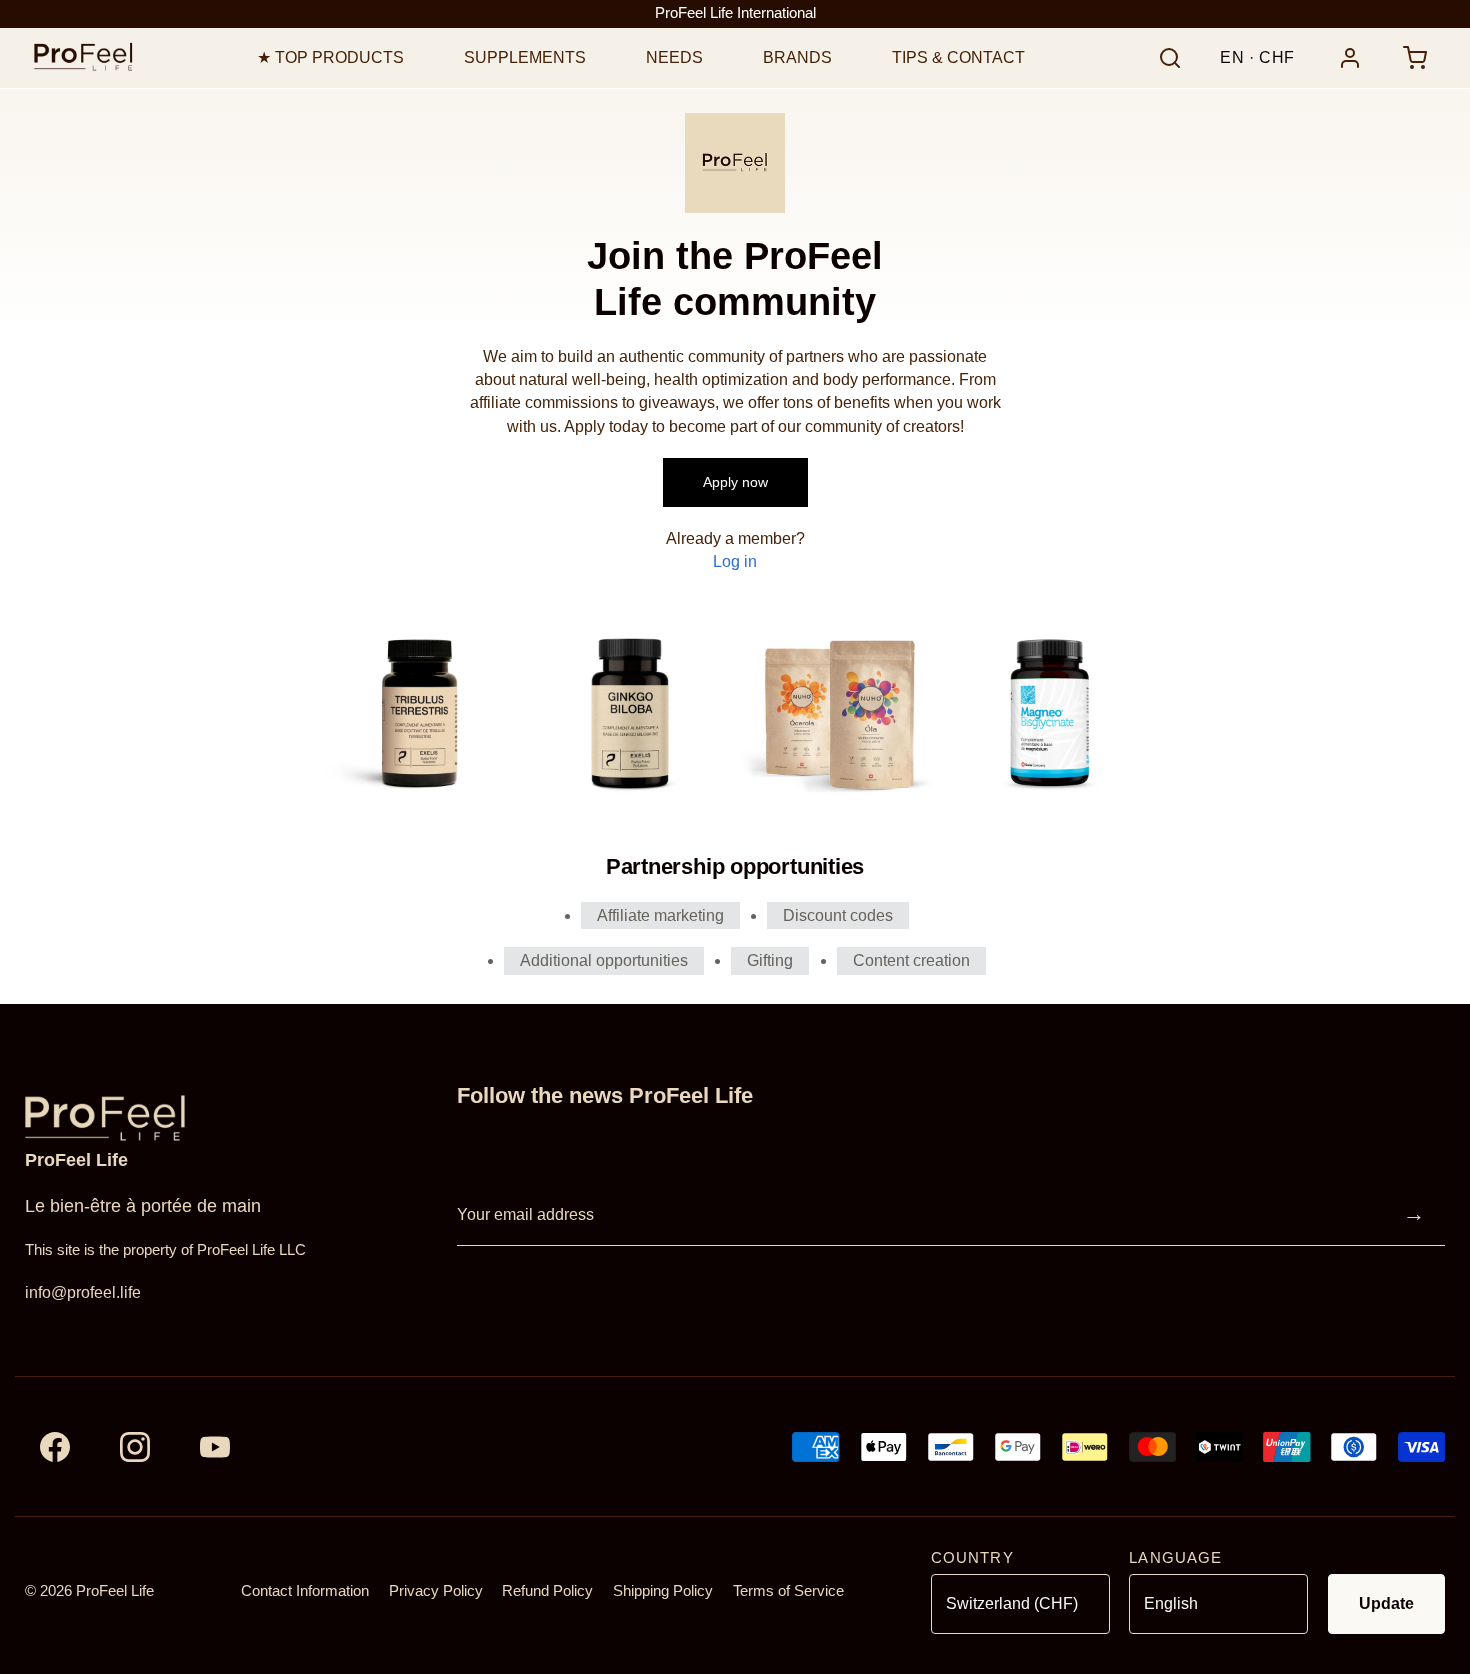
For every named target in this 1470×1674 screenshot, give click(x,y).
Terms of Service (788, 1591)
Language (1175, 1558)
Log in (735, 561)
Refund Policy (547, 1591)
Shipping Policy (663, 1591)
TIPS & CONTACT (958, 57)
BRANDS (797, 57)
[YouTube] (215, 1447)
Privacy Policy (436, 1591)
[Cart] (1415, 58)
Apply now (735, 482)
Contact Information (305, 1591)
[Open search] (1170, 58)
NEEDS (674, 57)
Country (972, 1558)
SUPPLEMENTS (525, 57)
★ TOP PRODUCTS (330, 57)
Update (1386, 1603)
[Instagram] (135, 1447)
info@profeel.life (83, 1292)
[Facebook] (55, 1447)
